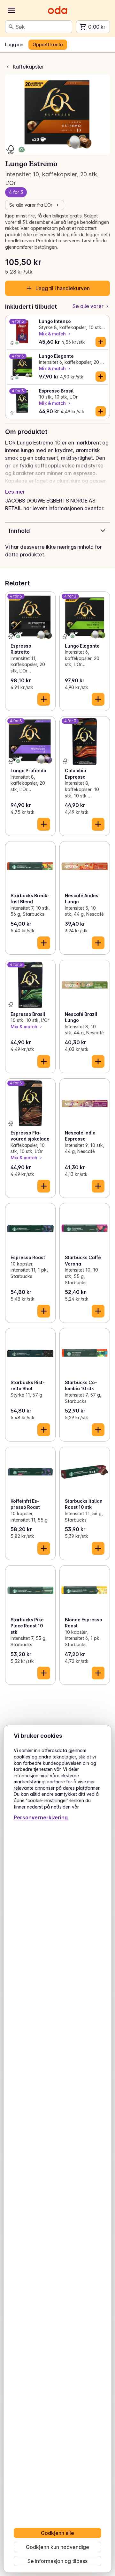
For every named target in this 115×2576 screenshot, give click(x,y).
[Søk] (11, 27)
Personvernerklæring (41, 1817)
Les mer (15, 492)
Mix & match (52, 334)
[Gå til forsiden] (57, 10)
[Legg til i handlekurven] (101, 342)
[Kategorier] (11, 10)
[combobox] (42, 27)
